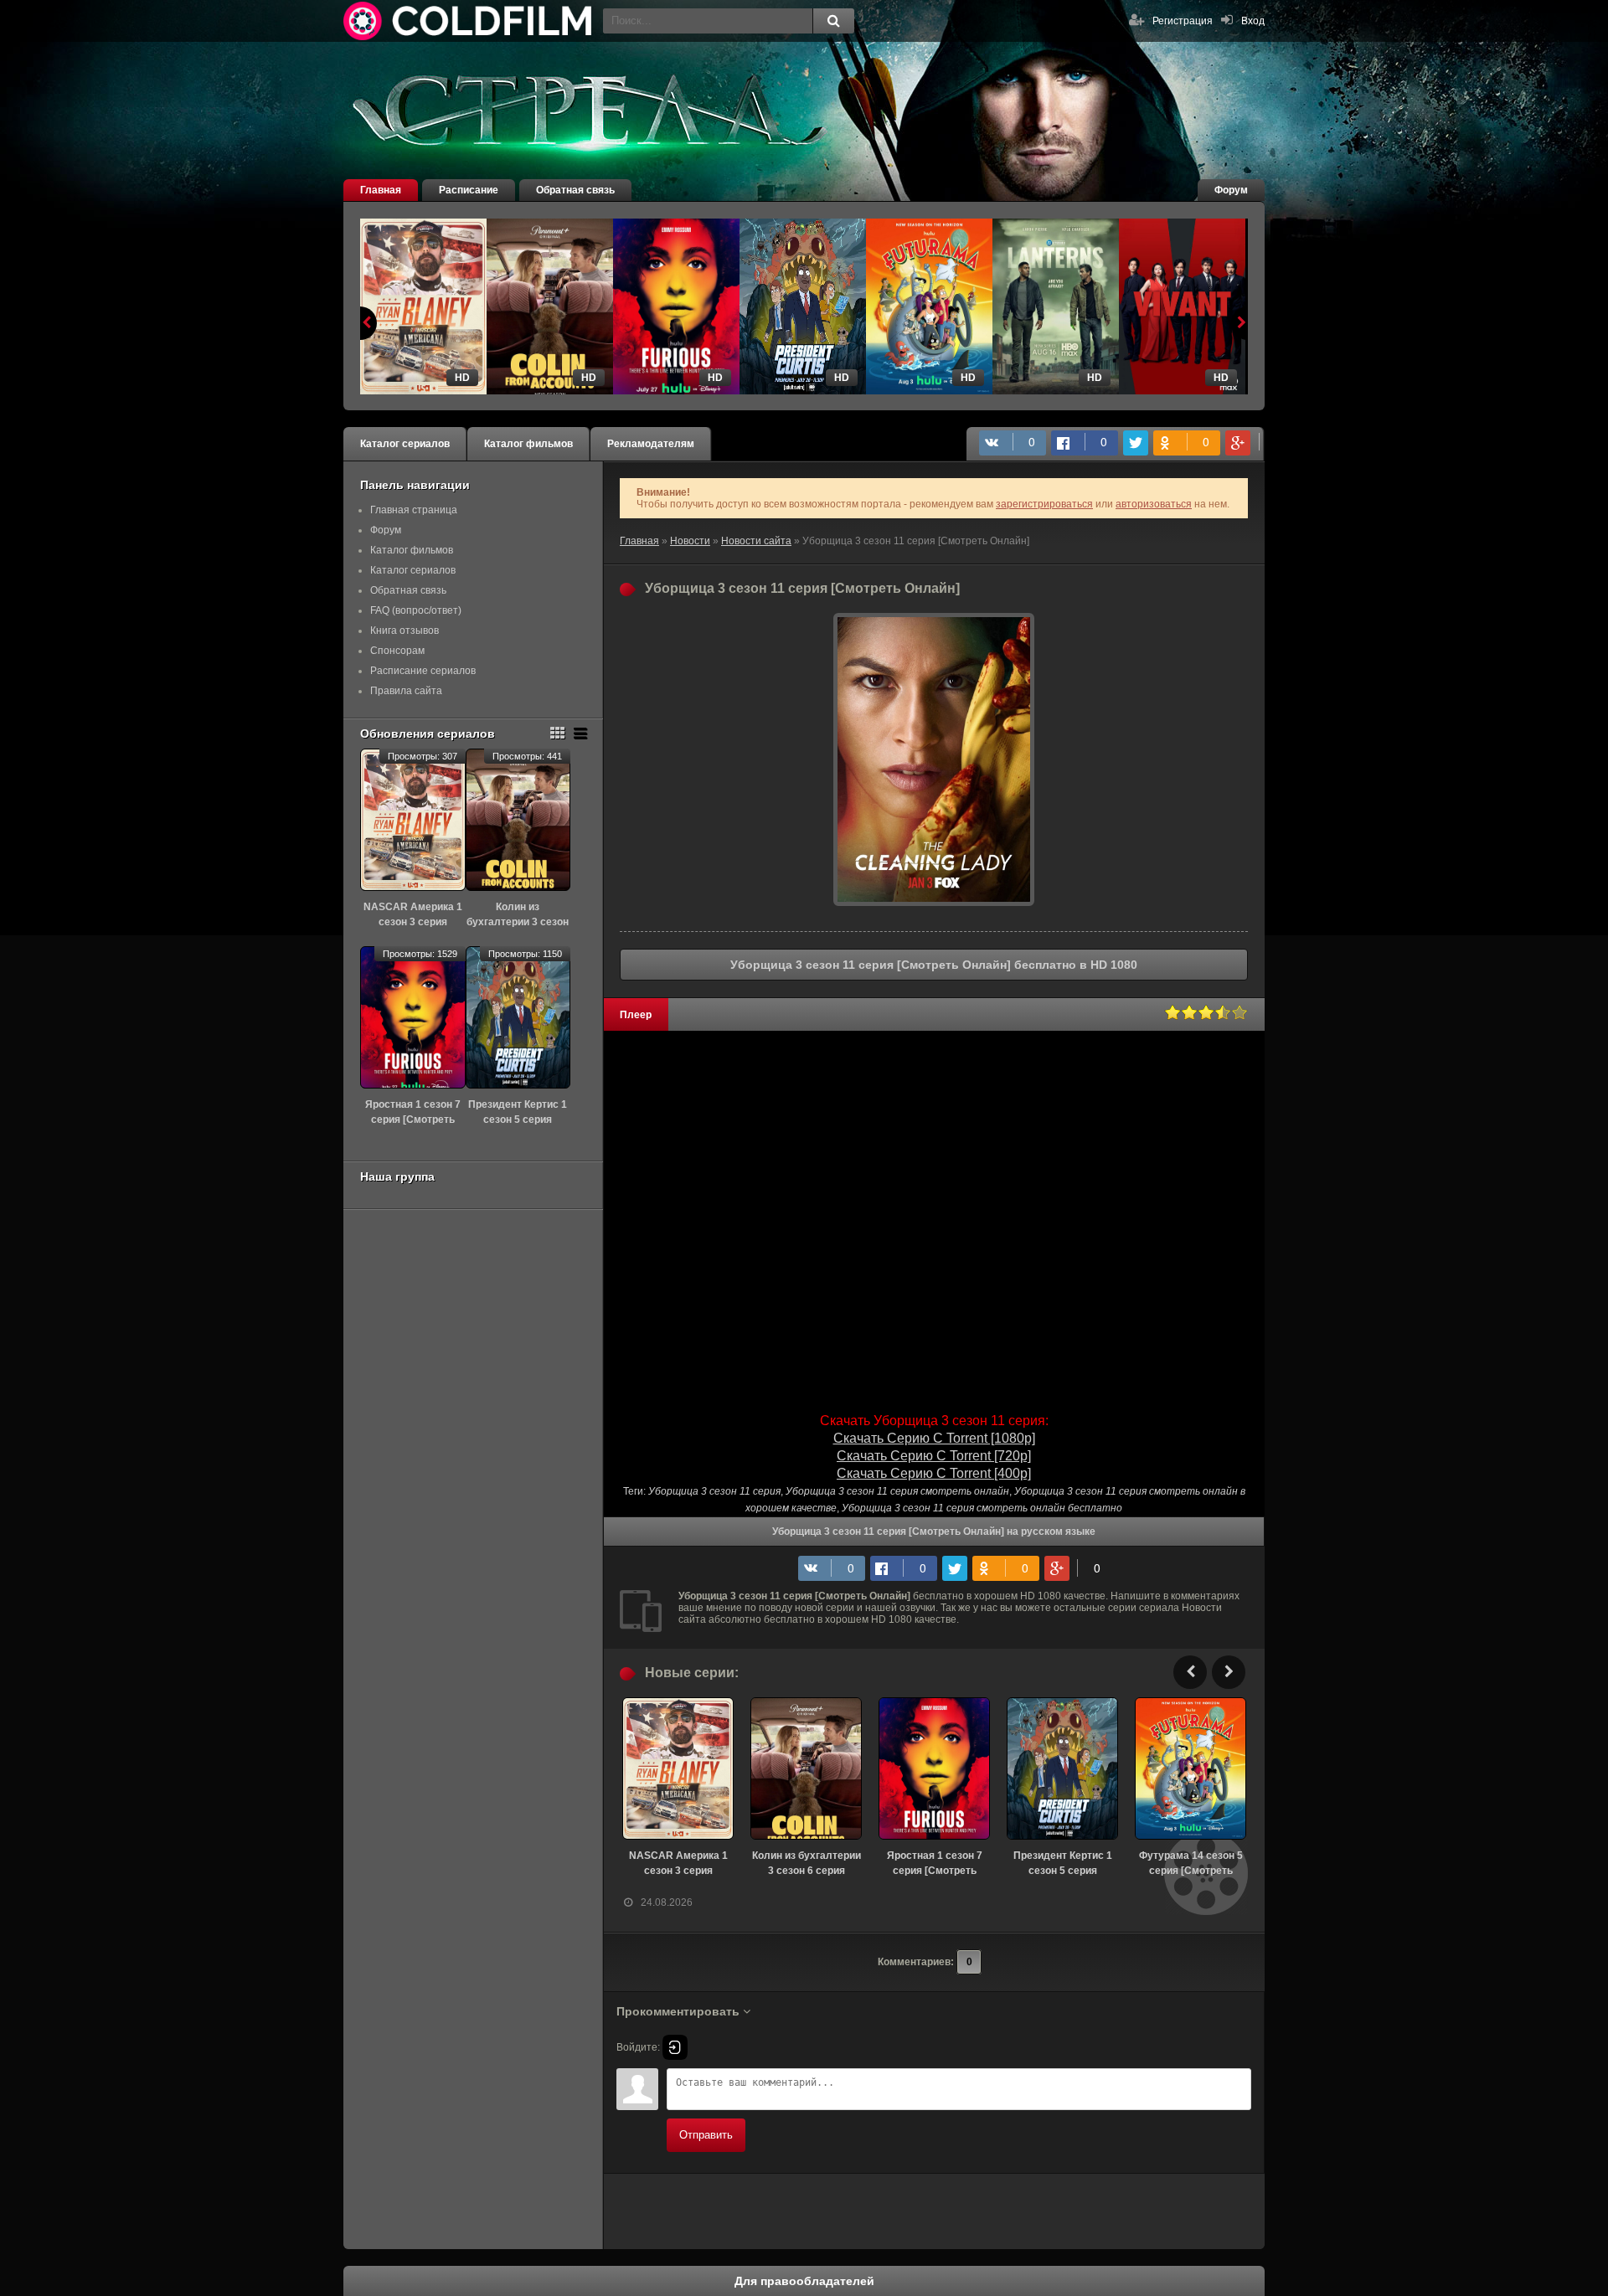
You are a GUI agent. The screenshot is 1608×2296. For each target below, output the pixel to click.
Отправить (706, 2135)
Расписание (469, 190)
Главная (381, 190)
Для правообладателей (804, 2281)
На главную (469, 21)
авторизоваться (1154, 504)
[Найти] (833, 21)
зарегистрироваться (1044, 504)
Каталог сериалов (405, 444)
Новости (690, 541)
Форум (1231, 190)
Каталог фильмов (528, 444)
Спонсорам (397, 651)
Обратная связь (575, 190)
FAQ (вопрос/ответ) (416, 610)
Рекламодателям (651, 444)
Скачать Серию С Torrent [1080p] (934, 1438)
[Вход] (675, 2047)
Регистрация (1183, 21)
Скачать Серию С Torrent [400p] (934, 1473)
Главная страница (414, 510)
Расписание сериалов (423, 671)
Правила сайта (406, 691)
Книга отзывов (405, 631)
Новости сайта (756, 541)
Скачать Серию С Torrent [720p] (934, 1456)
